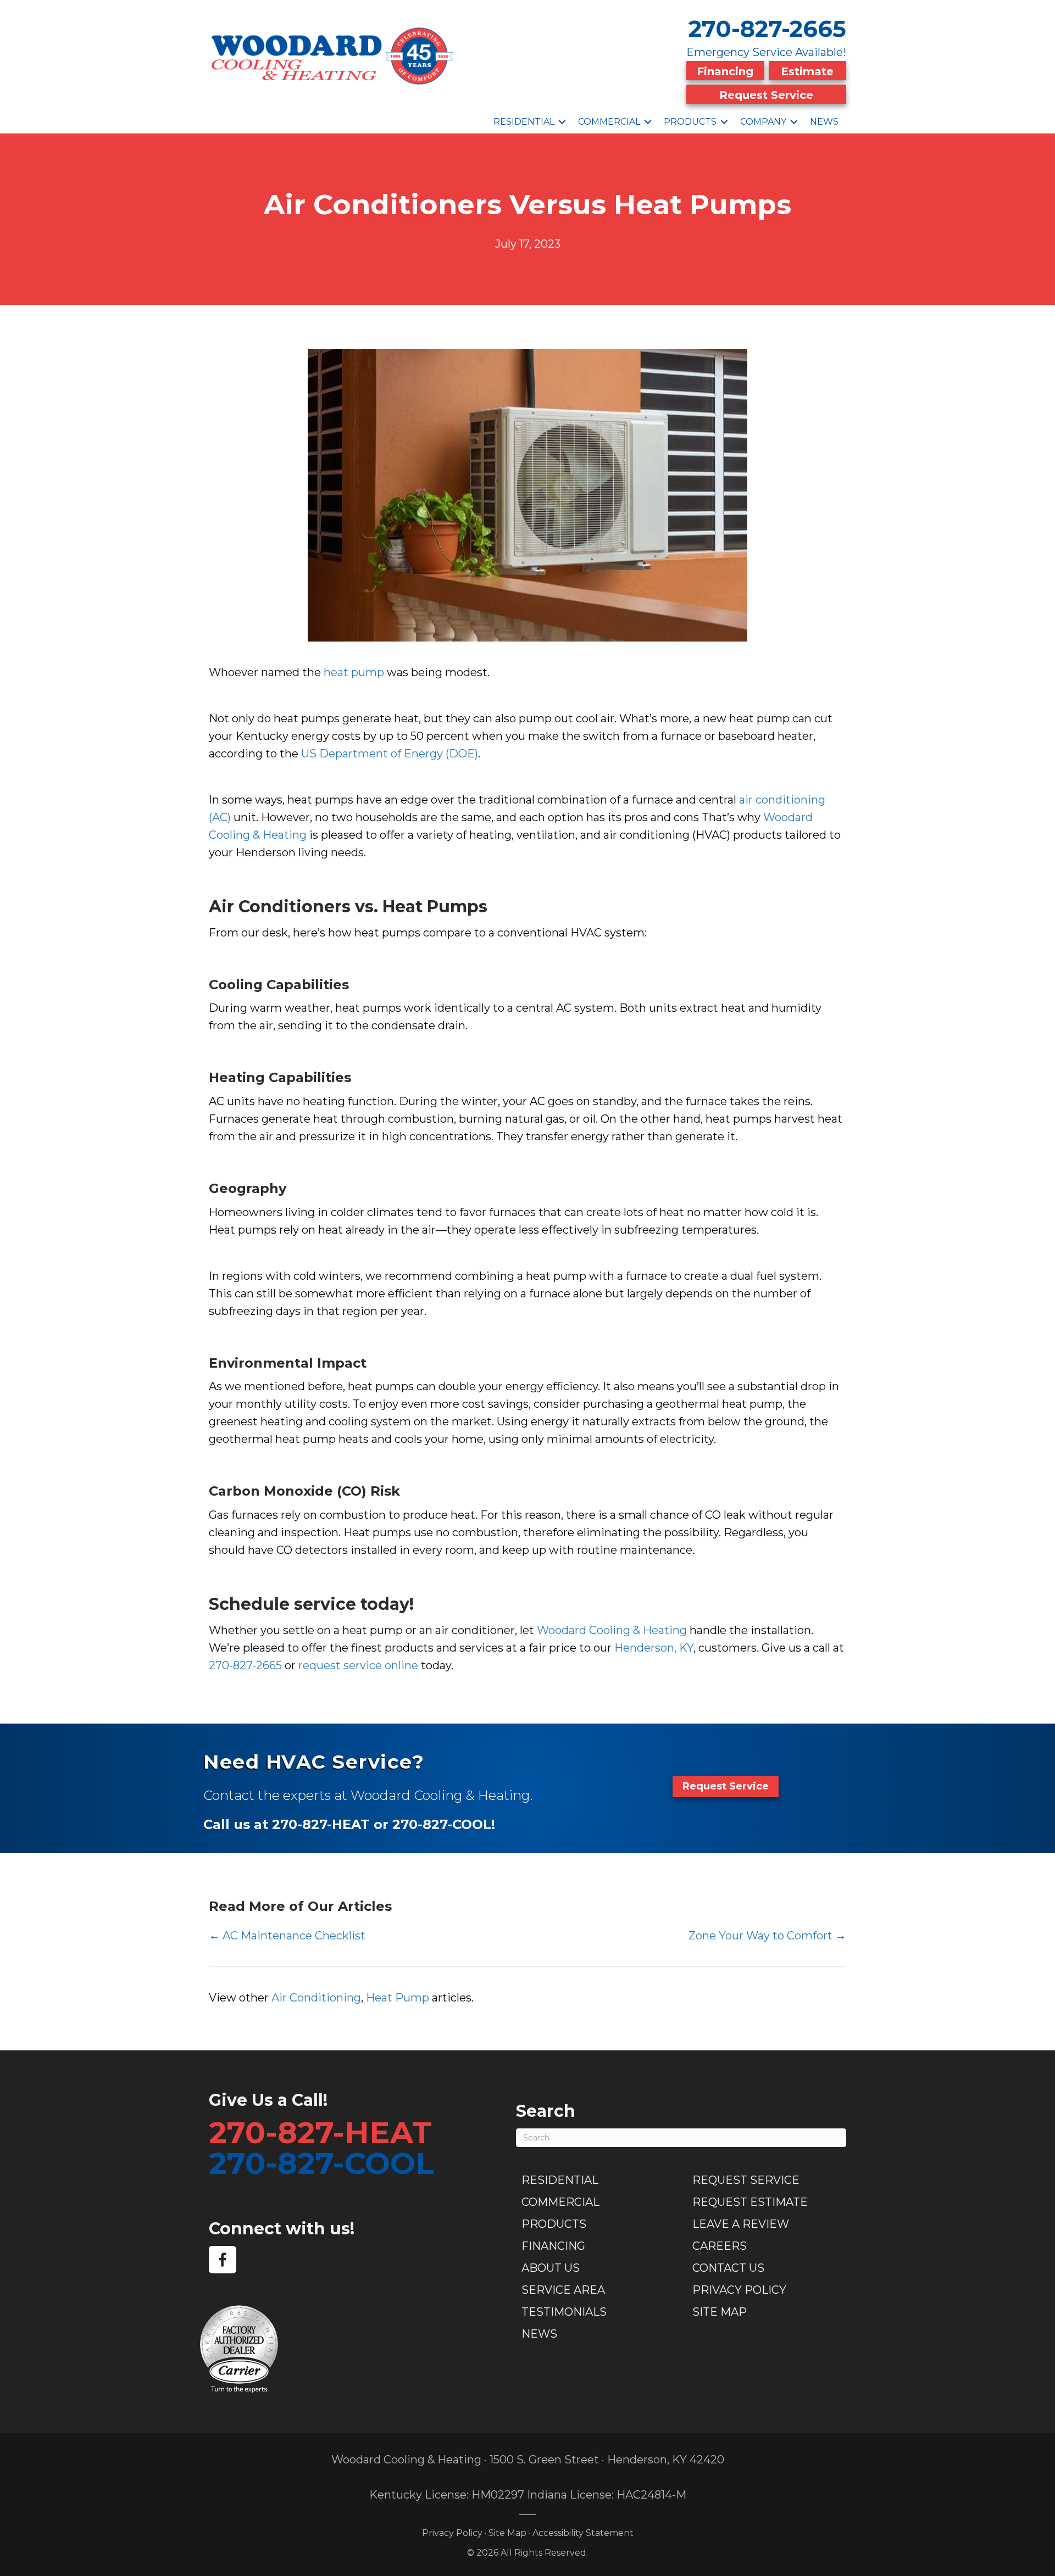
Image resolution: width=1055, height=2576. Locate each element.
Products (690, 122)
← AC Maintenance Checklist (287, 1936)
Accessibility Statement (583, 2533)
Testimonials (564, 2312)
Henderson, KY (654, 1648)
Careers (720, 2246)
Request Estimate (750, 2202)
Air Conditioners (280, 907)
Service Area (563, 2290)
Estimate (807, 71)
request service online (358, 1665)
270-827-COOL (321, 2163)
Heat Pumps (435, 907)
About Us (551, 2268)
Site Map (720, 2312)
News (824, 122)
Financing (725, 71)
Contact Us (728, 2268)
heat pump (354, 672)
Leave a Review (741, 2224)
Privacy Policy (739, 2290)
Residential (524, 122)
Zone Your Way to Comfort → (767, 1936)
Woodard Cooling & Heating (612, 1630)
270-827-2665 (767, 29)
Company (763, 122)
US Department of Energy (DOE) (390, 754)
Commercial (609, 122)
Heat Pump (398, 1998)
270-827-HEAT (320, 2132)
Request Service (766, 95)
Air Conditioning (316, 1998)
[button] (562, 122)
